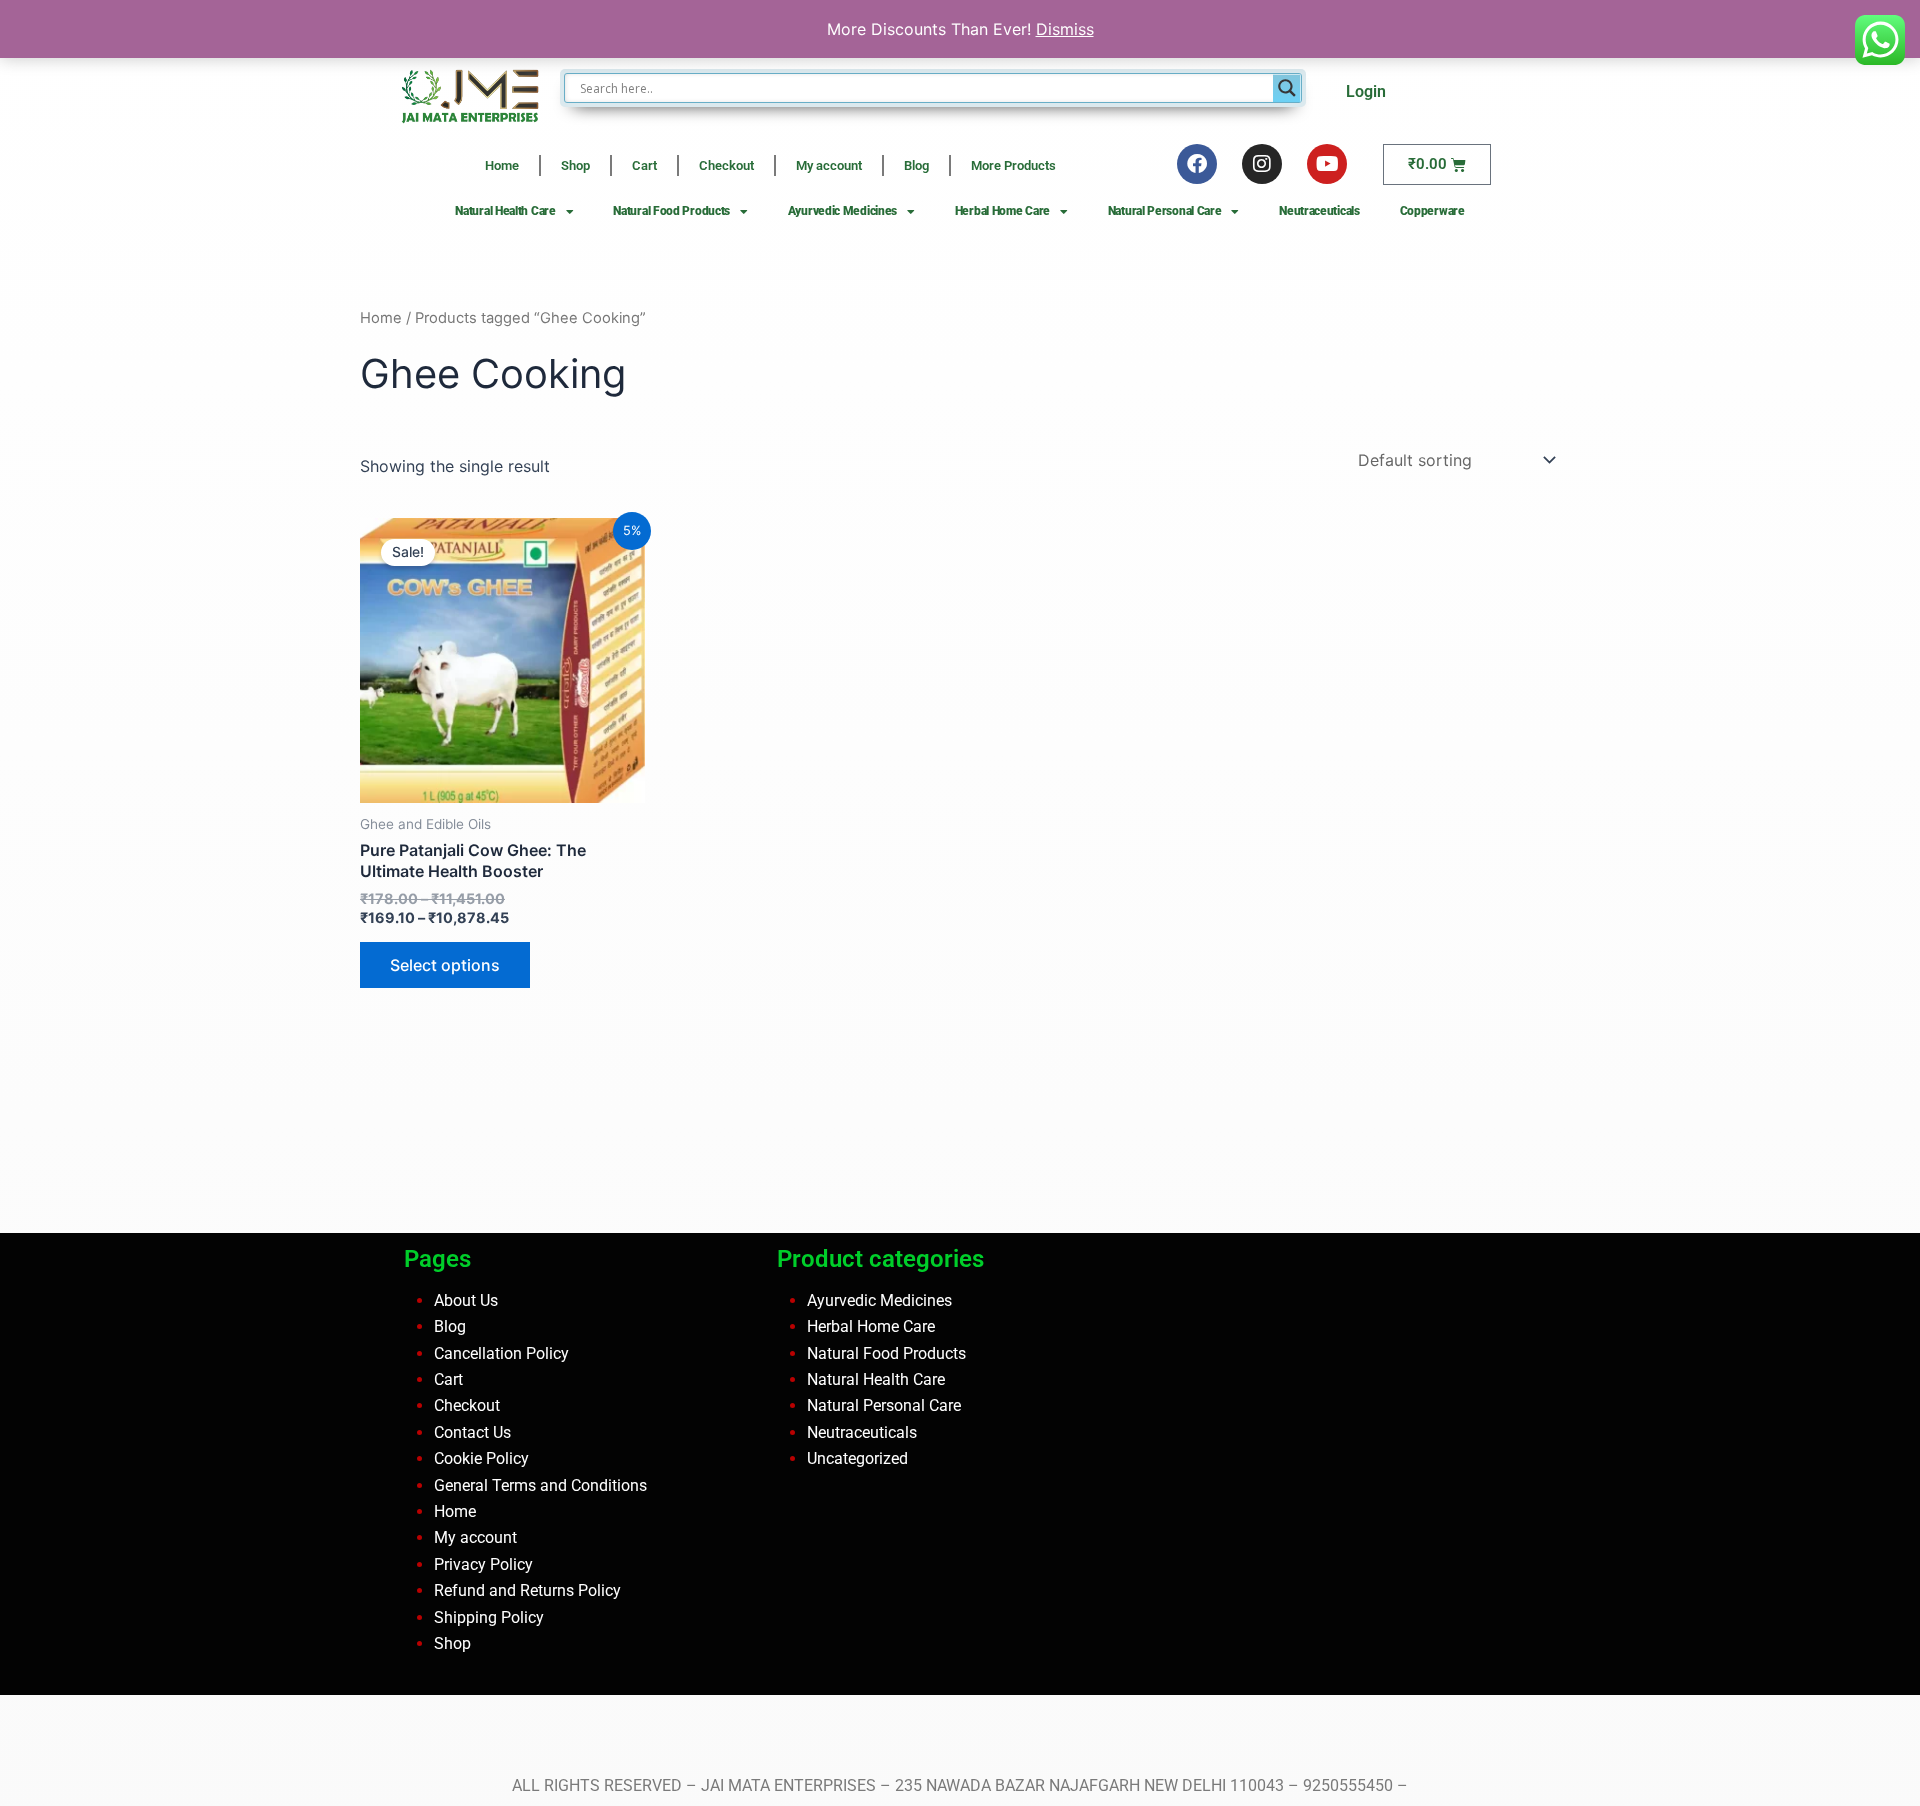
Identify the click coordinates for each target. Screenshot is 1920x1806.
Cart (644, 165)
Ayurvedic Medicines (842, 211)
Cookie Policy (481, 1458)
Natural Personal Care (1165, 211)
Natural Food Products (671, 211)
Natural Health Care (505, 211)
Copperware (1432, 211)
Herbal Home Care (1002, 211)
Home (502, 165)
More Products (1013, 165)
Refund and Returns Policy (527, 1590)
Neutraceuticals (1319, 211)
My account (829, 165)
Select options (445, 965)
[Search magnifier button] (1287, 88)
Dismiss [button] (1065, 29)
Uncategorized (857, 1458)
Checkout (726, 165)
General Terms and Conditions (540, 1484)
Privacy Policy (483, 1564)
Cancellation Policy (501, 1352)
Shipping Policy (489, 1616)
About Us (466, 1300)
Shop (575, 165)
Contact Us (472, 1432)
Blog (916, 165)
